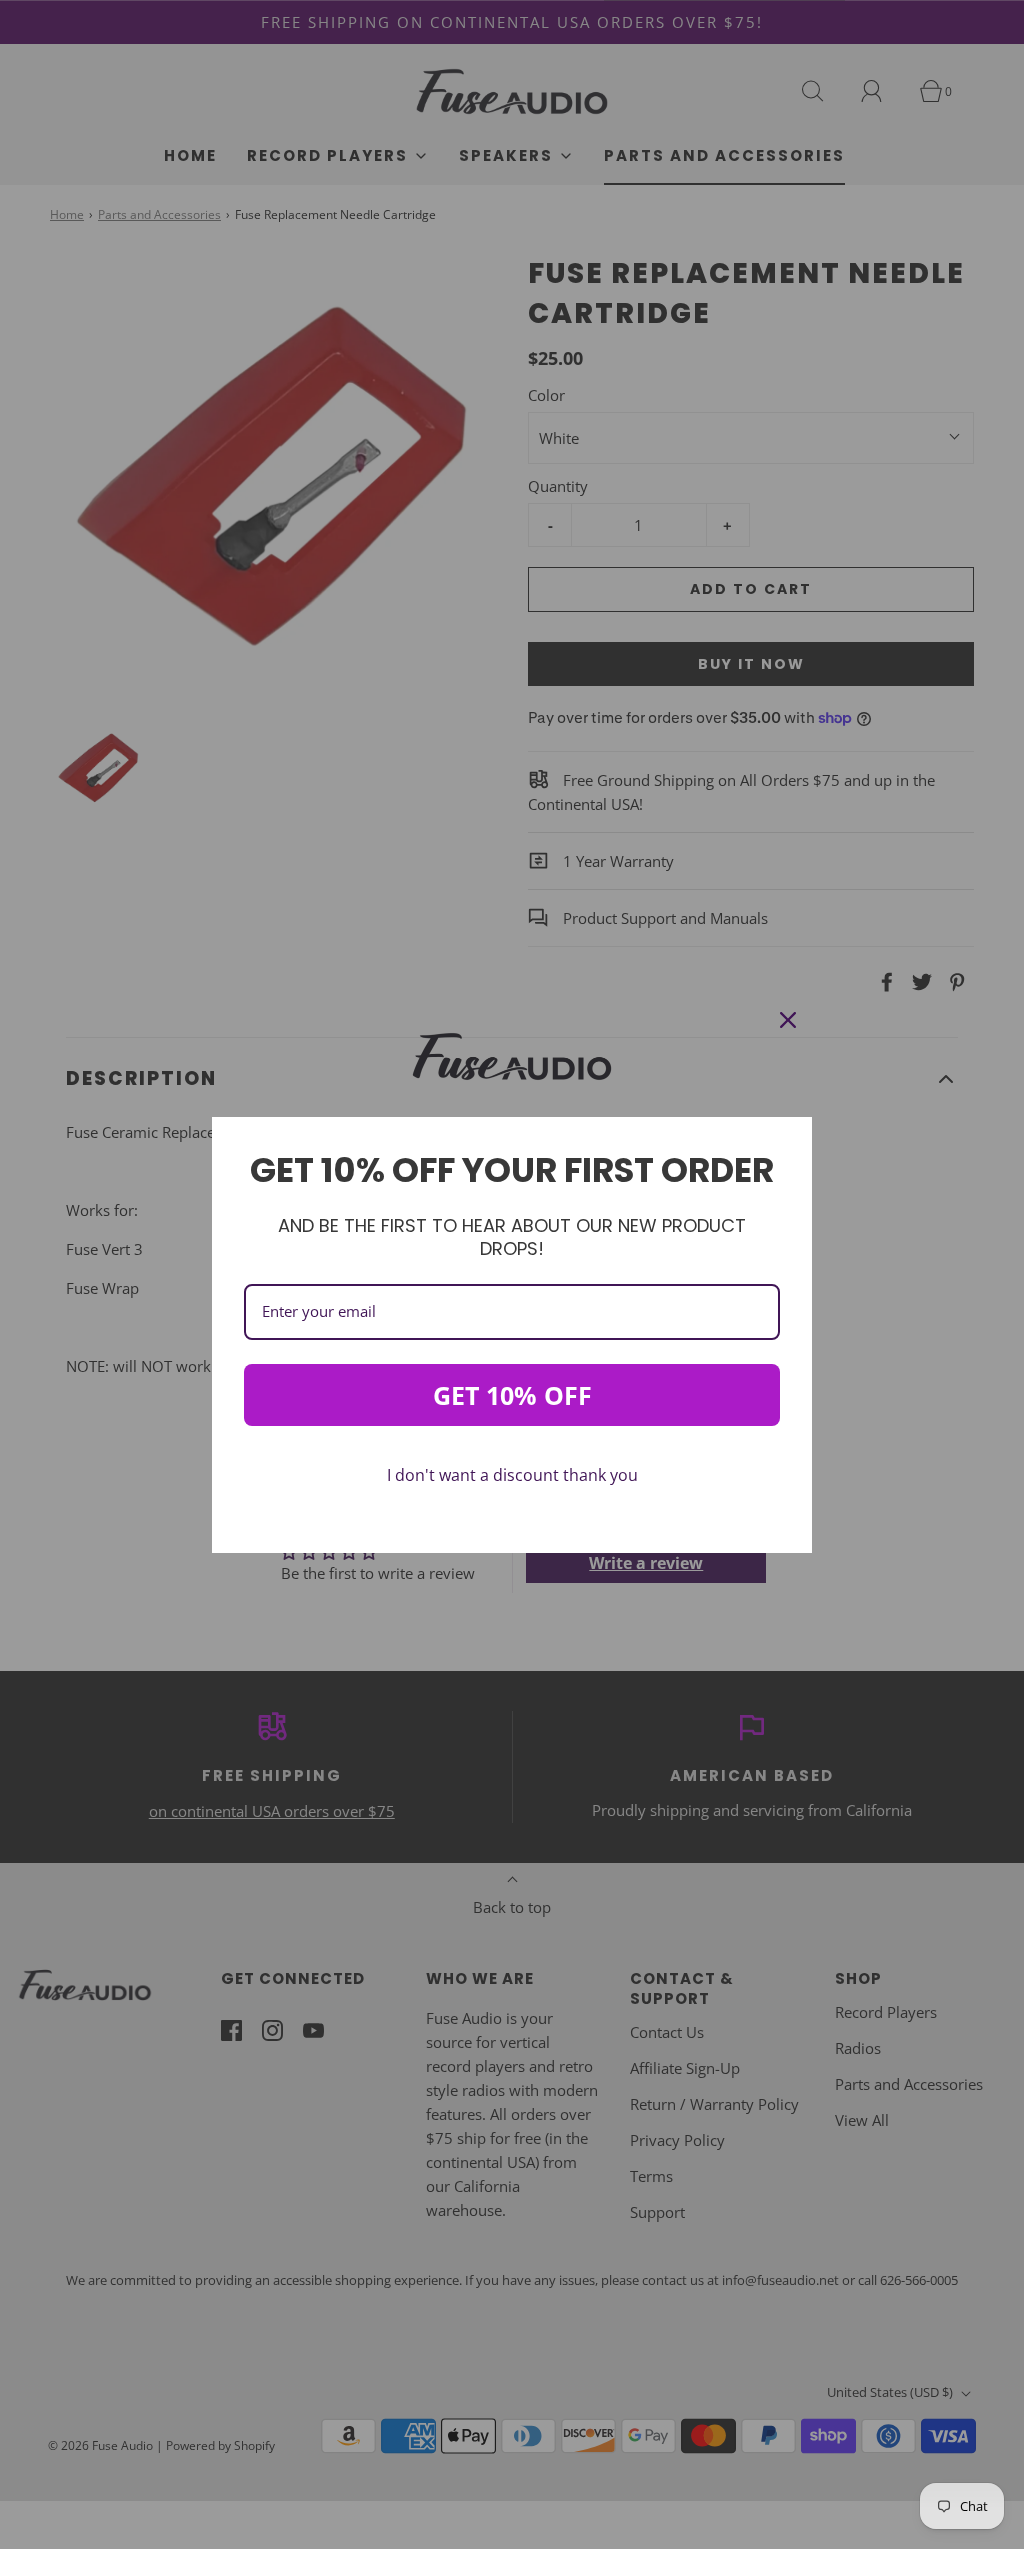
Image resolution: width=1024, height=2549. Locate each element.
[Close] (788, 1020)
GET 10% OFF (512, 1395)
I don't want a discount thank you (512, 1475)
